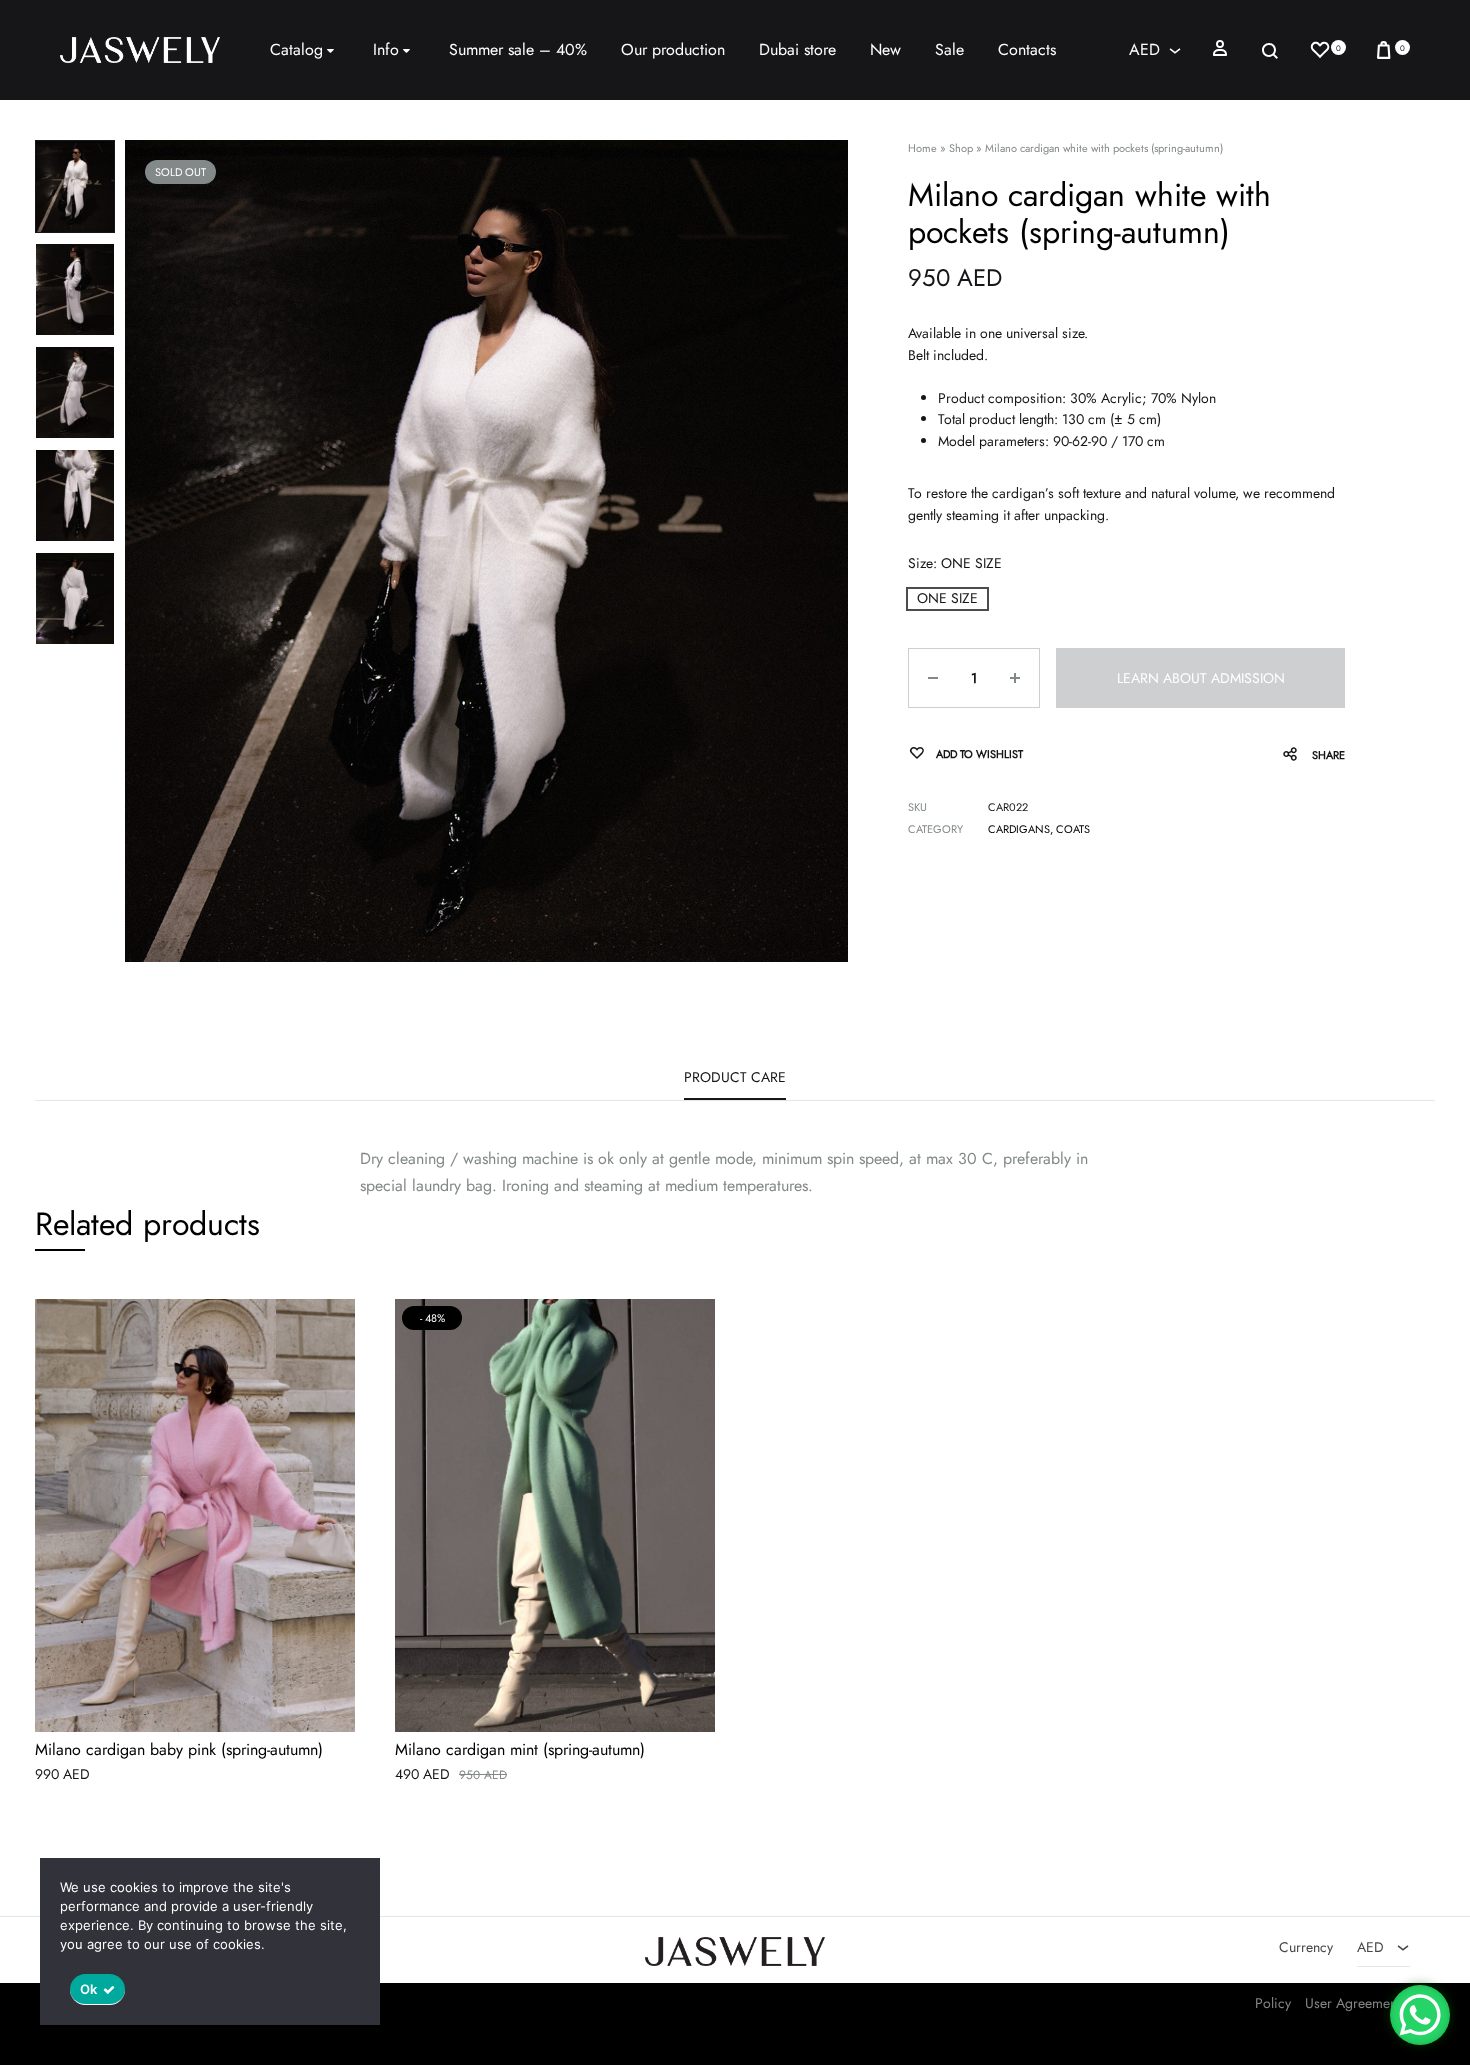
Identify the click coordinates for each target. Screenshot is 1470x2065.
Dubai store (797, 49)
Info (386, 49)
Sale (949, 49)
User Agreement (1352, 2003)
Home (922, 148)
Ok (89, 1989)
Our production (673, 49)
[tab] (735, 1084)
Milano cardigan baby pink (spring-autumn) (179, 1750)
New (885, 49)
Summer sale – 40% (518, 49)
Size (955, 563)
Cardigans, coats (1039, 829)
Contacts (1027, 49)
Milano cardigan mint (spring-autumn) (520, 1750)
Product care (735, 1077)
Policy (1273, 2003)
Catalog (296, 49)
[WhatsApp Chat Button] (1420, 2015)
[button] (947, 598)
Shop (961, 148)
